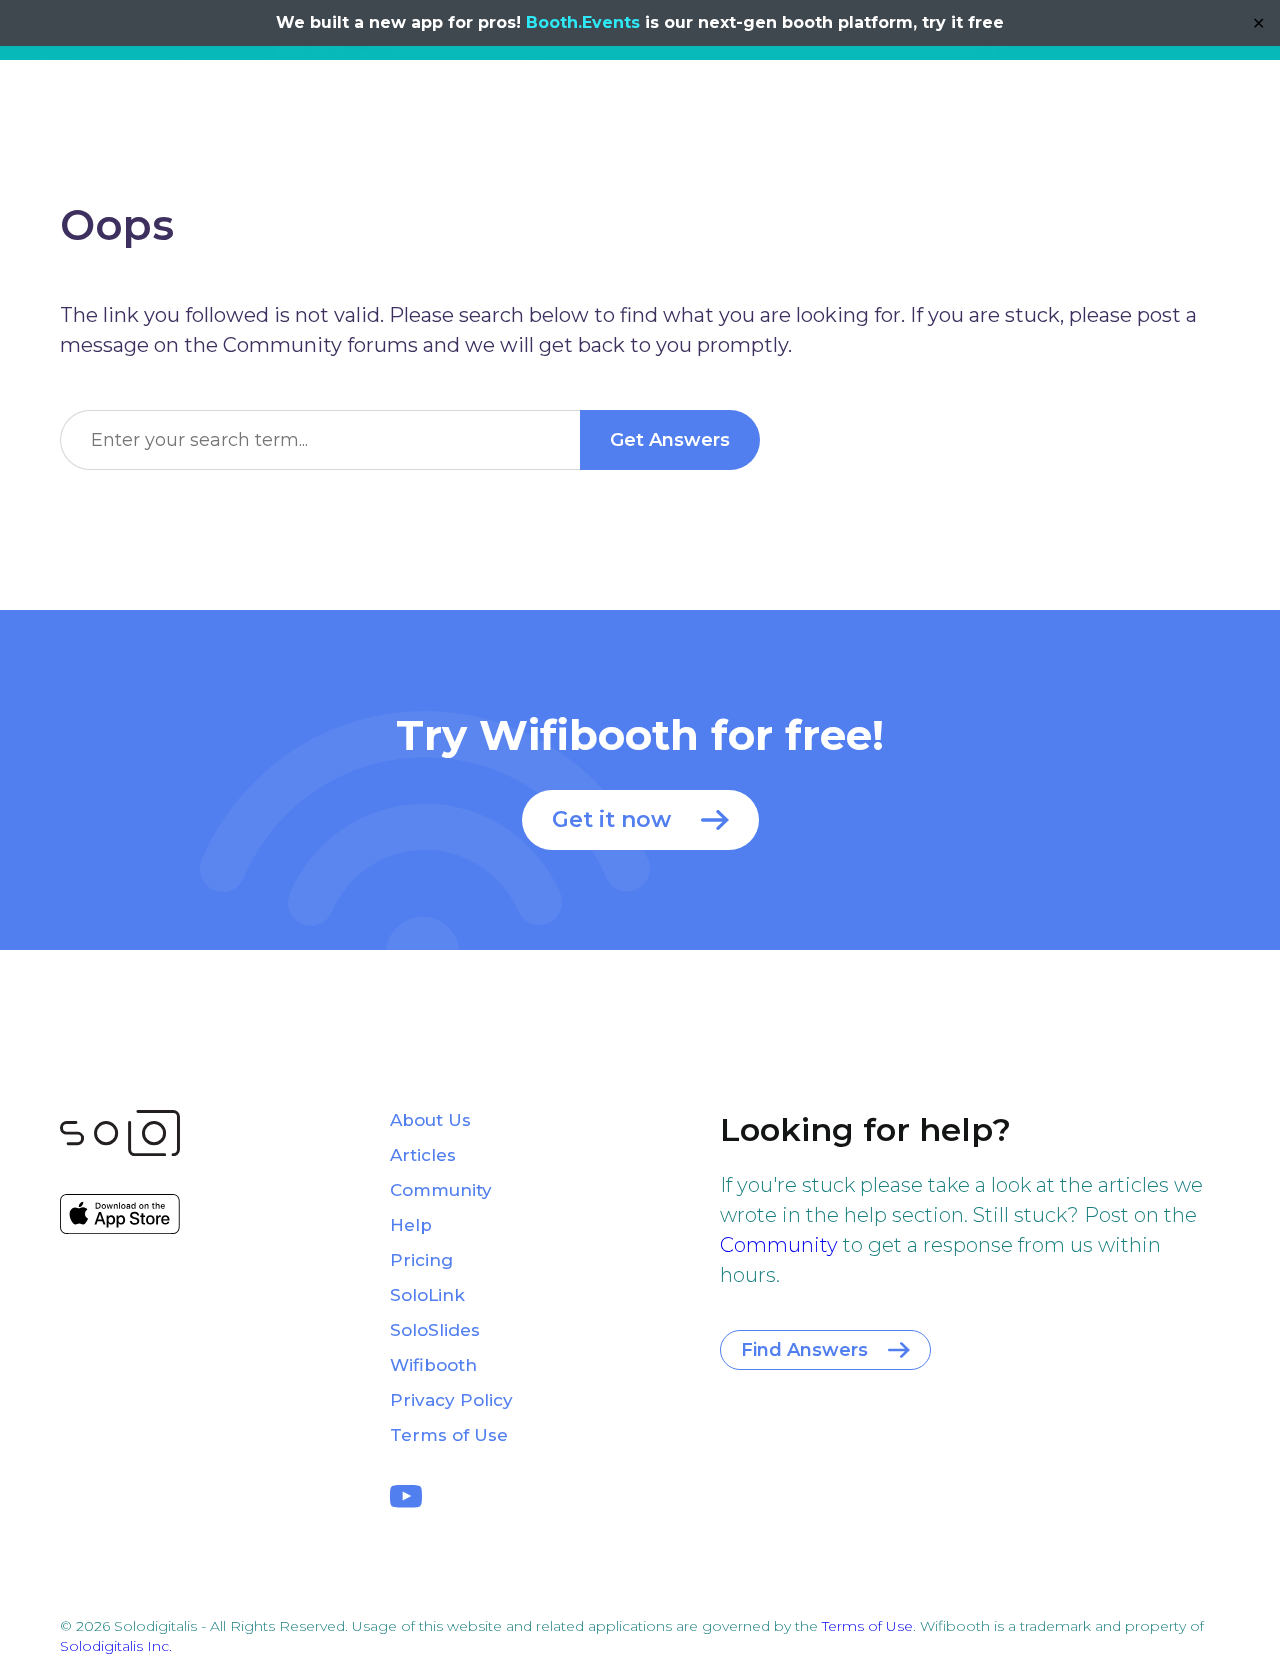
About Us (430, 1120)
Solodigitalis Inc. (116, 1646)
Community (779, 1245)
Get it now (611, 819)
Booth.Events (583, 22)
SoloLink (427, 1295)
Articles (423, 1155)
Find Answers (804, 1350)
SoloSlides (435, 1330)
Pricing (421, 1260)
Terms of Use (449, 1435)
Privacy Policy (451, 1400)
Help (411, 1225)
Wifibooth (433, 1365)
